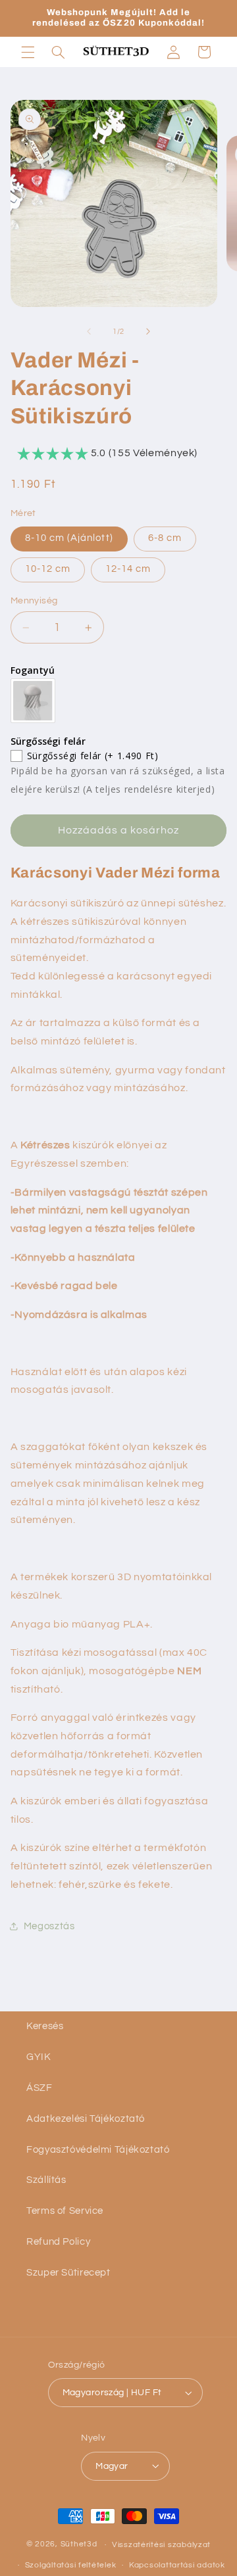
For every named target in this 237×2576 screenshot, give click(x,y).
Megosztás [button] (49, 1926)
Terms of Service (65, 2211)
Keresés (45, 2026)
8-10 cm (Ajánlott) (69, 538)
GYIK (39, 2057)
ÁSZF (39, 2088)
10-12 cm (48, 569)
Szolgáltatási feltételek (71, 2565)
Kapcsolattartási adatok (177, 2565)
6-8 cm (165, 538)
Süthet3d (79, 2545)
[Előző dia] (89, 332)
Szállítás (46, 2180)
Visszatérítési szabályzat (161, 2545)
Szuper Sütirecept (68, 2273)
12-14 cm (128, 569)
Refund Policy (58, 2242)
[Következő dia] (148, 332)
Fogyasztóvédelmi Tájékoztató (98, 2150)
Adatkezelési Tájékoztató (86, 2119)
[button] (28, 52)
